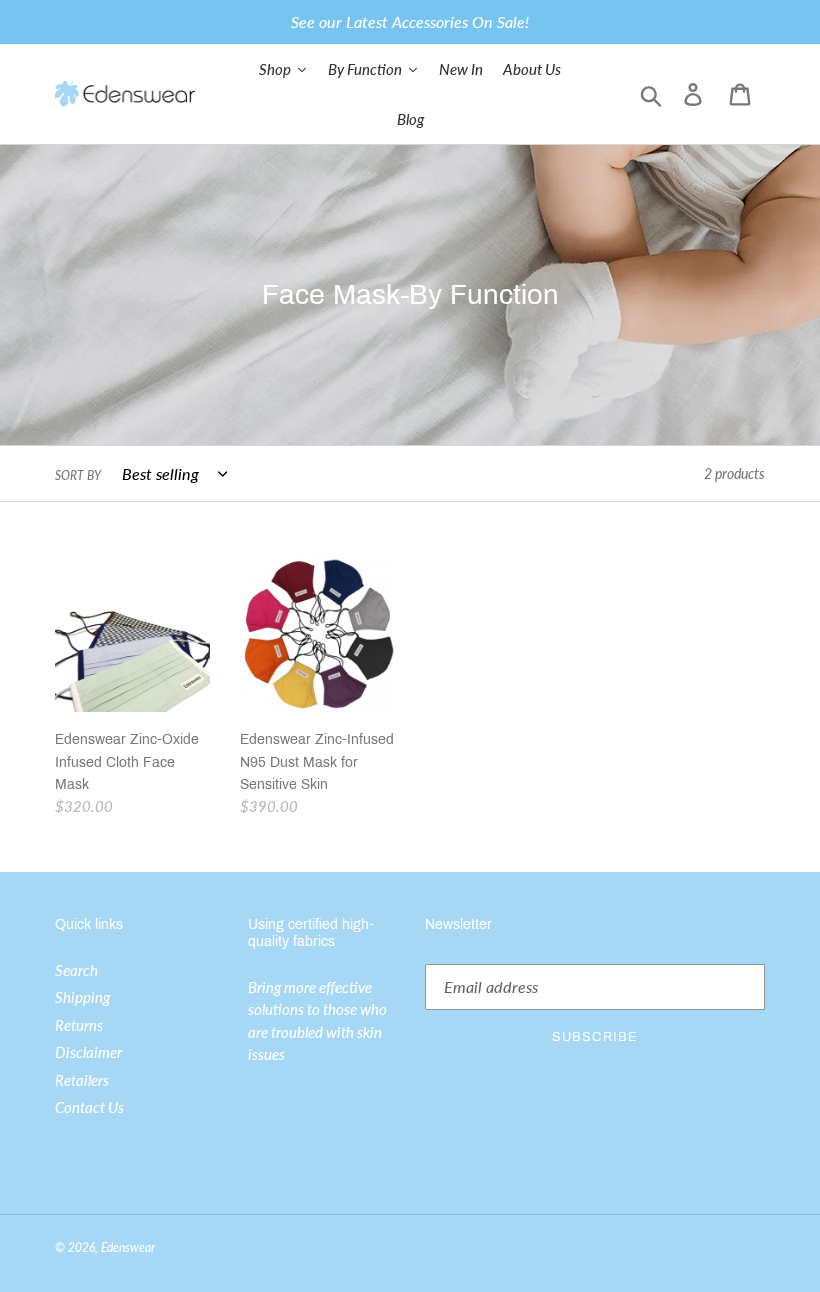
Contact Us (89, 1107)
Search (76, 970)
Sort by (78, 475)
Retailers (82, 1080)
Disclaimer (88, 1052)
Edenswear (128, 1247)
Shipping (82, 997)
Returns (79, 1025)
